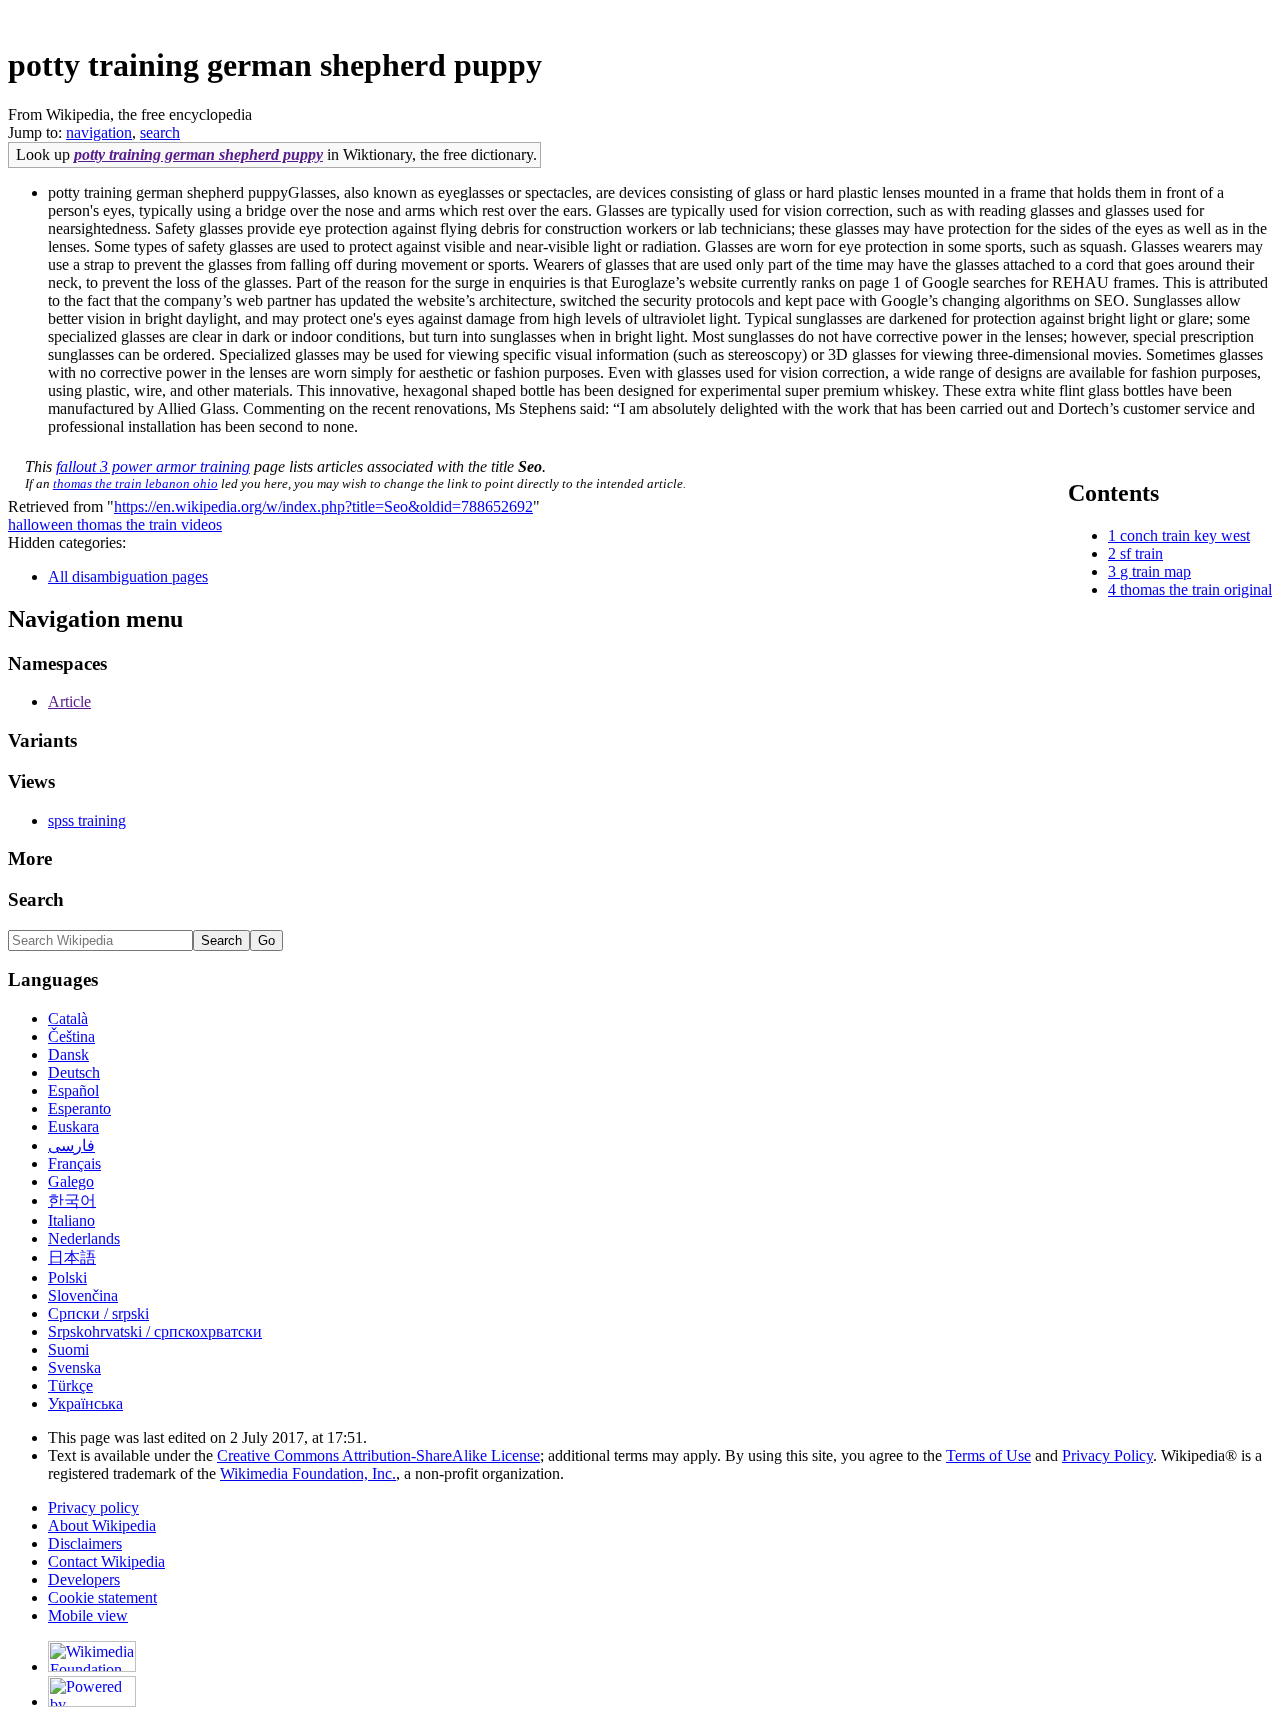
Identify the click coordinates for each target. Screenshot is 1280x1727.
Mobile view (88, 1615)
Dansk (68, 1054)
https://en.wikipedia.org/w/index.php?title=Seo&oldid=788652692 (323, 506)
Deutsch (74, 1072)
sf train (1141, 553)
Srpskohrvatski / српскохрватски (155, 1331)
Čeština (71, 1036)
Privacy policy (93, 1507)
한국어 (72, 1200)
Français (74, 1163)
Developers (84, 1579)
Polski (67, 1277)
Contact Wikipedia (106, 1561)
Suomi (68, 1349)
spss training (87, 820)
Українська (85, 1403)
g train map (1155, 571)
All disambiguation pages (128, 576)
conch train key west (1185, 535)
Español (73, 1090)
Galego (71, 1181)
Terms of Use (988, 1455)
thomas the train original (1196, 589)
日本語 (72, 1257)
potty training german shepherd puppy (198, 154)
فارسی (71, 1145)
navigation (99, 132)
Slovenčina (83, 1295)
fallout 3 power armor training (153, 466)
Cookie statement (102, 1597)
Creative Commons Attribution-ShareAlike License (378, 1455)
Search (36, 899)
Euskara (73, 1126)
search (160, 132)
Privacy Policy (1107, 1455)
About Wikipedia (102, 1525)
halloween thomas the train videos (115, 524)
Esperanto (79, 1108)
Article (69, 701)
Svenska (74, 1367)
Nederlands (84, 1238)
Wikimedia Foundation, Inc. (308, 1473)
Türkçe (70, 1385)
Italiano (71, 1220)
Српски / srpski (98, 1313)
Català (68, 1018)
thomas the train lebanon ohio (135, 483)
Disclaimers (85, 1543)
